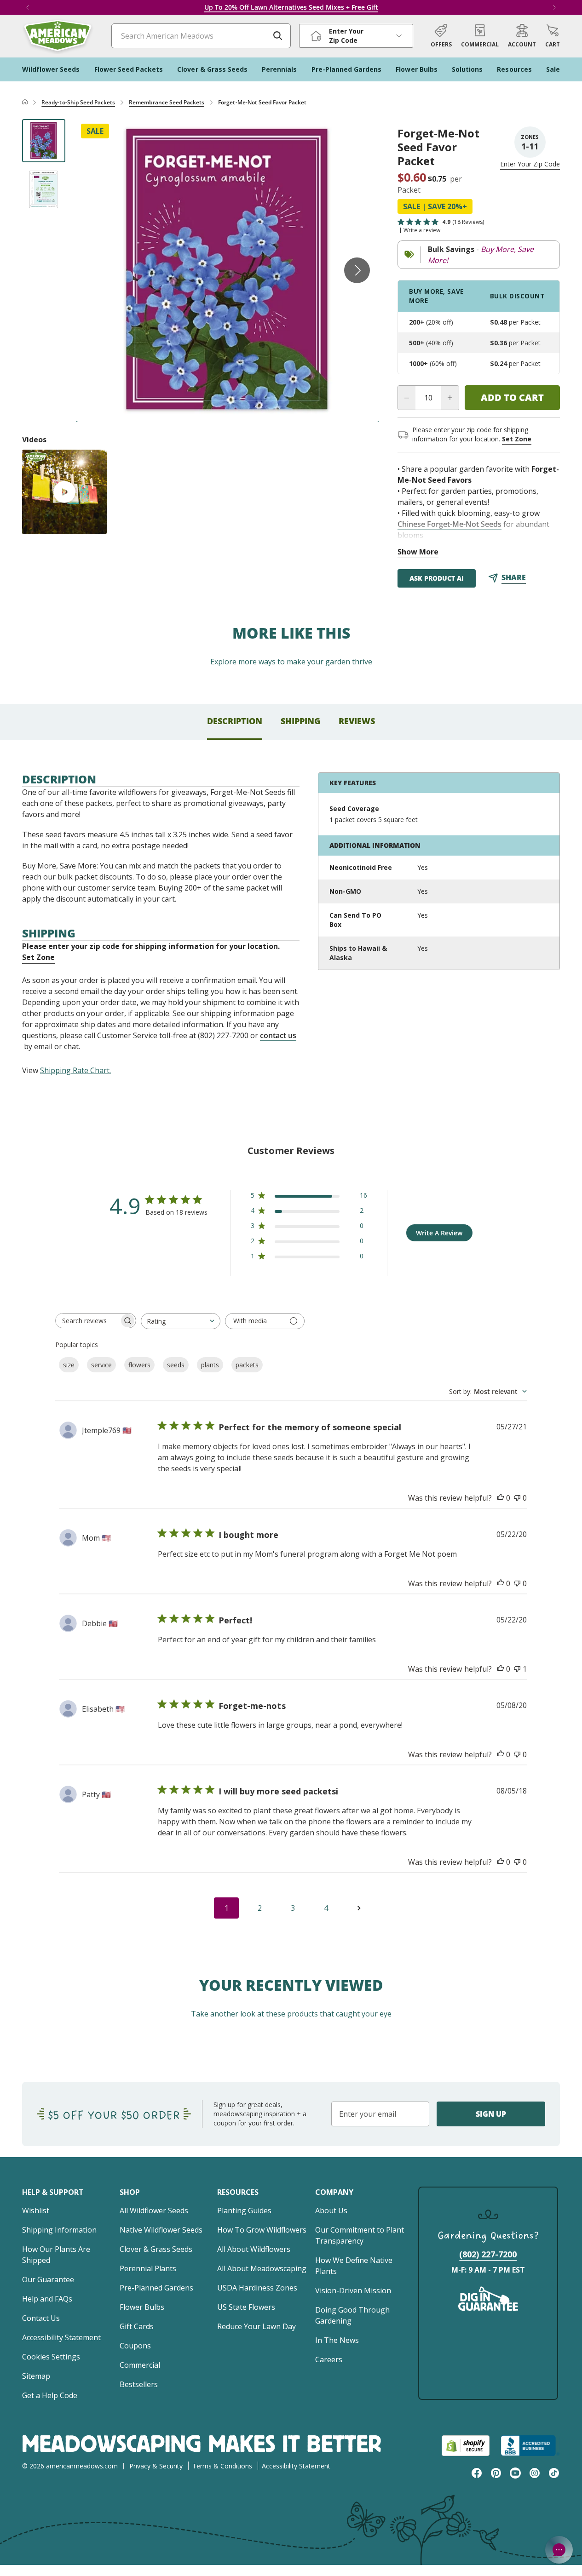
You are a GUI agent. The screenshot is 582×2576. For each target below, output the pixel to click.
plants (210, 1365)
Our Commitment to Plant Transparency (360, 2235)
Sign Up (491, 2114)
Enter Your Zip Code (530, 164)
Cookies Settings (51, 2357)
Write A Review (439, 1233)
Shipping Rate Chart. (75, 1070)
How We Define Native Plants (354, 2266)
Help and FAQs (47, 2299)
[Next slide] (357, 270)
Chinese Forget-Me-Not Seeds (449, 524)
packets (247, 1365)
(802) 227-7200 (488, 2254)
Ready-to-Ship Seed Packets (78, 102)
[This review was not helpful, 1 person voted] (517, 1669)
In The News (337, 2340)
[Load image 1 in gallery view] (44, 141)
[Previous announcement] (28, 7)
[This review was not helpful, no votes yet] (517, 1498)
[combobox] (181, 1321)
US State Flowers (246, 2307)
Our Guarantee (48, 2279)
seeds (176, 1365)
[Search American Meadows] (278, 36)
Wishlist (36, 2210)
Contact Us (41, 2318)
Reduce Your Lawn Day (256, 2326)
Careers (329, 2359)
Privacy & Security (156, 2466)
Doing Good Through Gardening (352, 2315)
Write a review (422, 230)
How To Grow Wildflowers (262, 2230)
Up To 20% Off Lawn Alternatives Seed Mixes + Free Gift (291, 7)
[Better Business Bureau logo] (530, 2446)
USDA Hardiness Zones (257, 2288)
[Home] (25, 103)
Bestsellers (139, 2384)
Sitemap (36, 2376)
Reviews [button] (357, 721)
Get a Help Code (50, 2395)
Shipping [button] (300, 721)
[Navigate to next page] (359, 1908)
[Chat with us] (559, 2550)
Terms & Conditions (222, 2466)
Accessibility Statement (61, 2337)
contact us (278, 1035)
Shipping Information (59, 2230)
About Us (331, 2210)
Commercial (140, 2365)
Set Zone (517, 439)
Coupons (135, 2346)
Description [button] (235, 721)
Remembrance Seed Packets (167, 102)
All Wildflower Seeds (154, 2210)
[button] (553, 36)
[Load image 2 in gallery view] (44, 189)
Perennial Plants (148, 2268)
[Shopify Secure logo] (466, 2446)
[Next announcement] (554, 7)
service (101, 1365)
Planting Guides (244, 2210)
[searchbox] (87, 1321)
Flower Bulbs (142, 2307)
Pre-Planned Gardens (156, 2288)
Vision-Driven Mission (353, 2290)
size (69, 1365)
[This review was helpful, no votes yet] (501, 1498)
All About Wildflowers (254, 2249)
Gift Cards (137, 2326)
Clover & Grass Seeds (156, 2249)
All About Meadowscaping (262, 2268)
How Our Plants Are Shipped (56, 2255)
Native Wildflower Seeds (161, 2230)
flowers (139, 1365)
